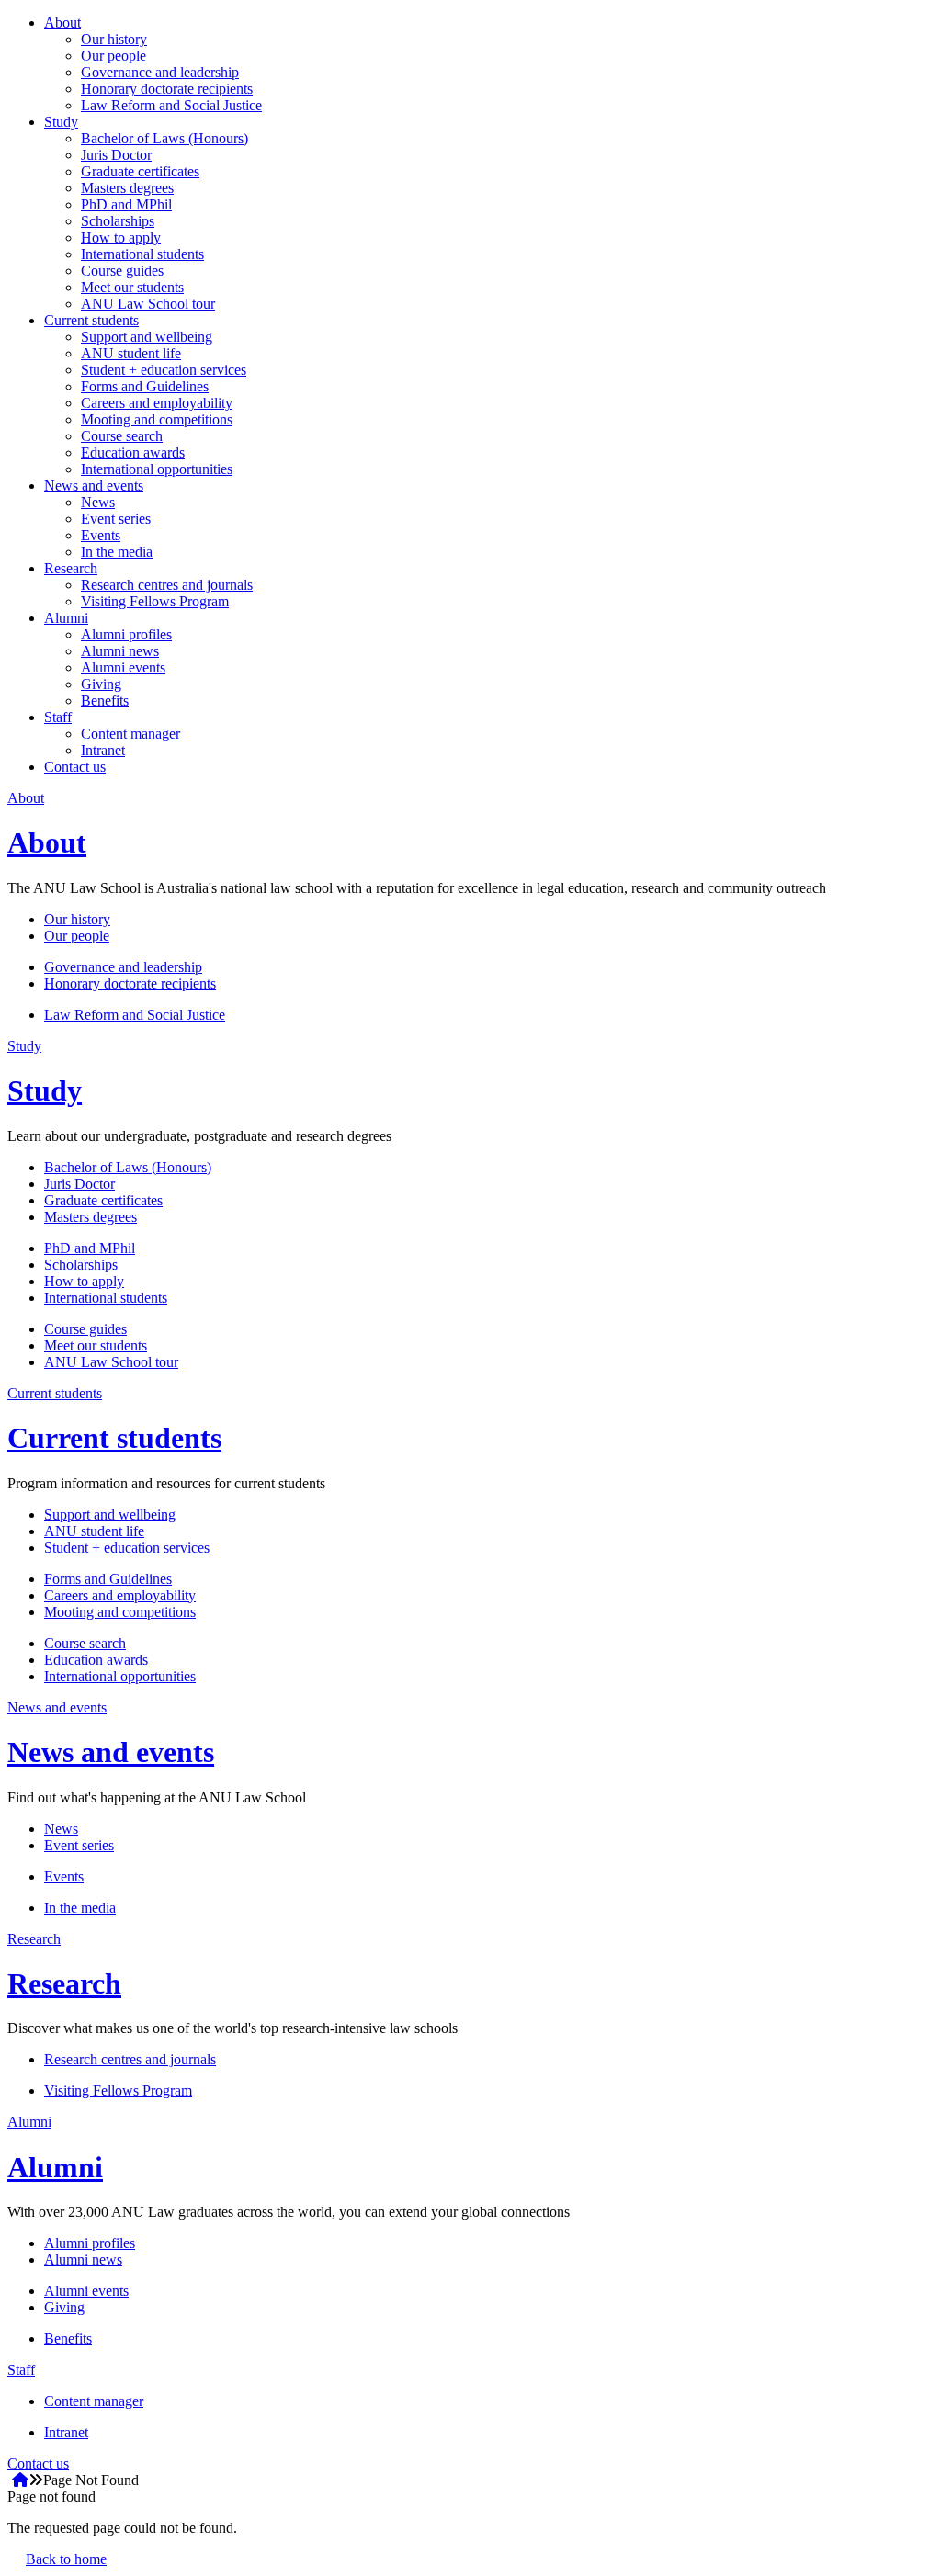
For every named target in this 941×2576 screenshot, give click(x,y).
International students (142, 254)
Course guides (122, 271)
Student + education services (164, 370)
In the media (117, 552)
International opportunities (157, 469)
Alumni (66, 618)
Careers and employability (157, 403)
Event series (116, 519)
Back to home (66, 2559)
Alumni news (120, 651)
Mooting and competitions (157, 419)
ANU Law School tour (148, 304)
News (98, 502)
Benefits (105, 700)
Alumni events (123, 667)
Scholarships (118, 221)
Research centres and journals (167, 585)
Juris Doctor (116, 155)
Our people (113, 56)
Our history (114, 39)
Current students (91, 320)
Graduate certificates (140, 171)
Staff (58, 717)
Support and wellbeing (147, 337)
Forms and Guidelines (145, 386)
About (62, 23)
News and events (94, 486)
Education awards (133, 452)
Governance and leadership (160, 72)
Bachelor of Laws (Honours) (164, 138)
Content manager (130, 734)
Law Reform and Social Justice (171, 105)
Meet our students (132, 287)
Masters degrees (127, 188)
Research (71, 568)
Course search (122, 436)
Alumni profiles (126, 634)
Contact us (75, 767)
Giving (101, 684)
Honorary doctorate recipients (167, 89)
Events (101, 535)
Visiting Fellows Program (155, 601)
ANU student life (131, 353)
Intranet (103, 750)
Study (61, 122)
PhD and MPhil (126, 204)
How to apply (121, 237)
